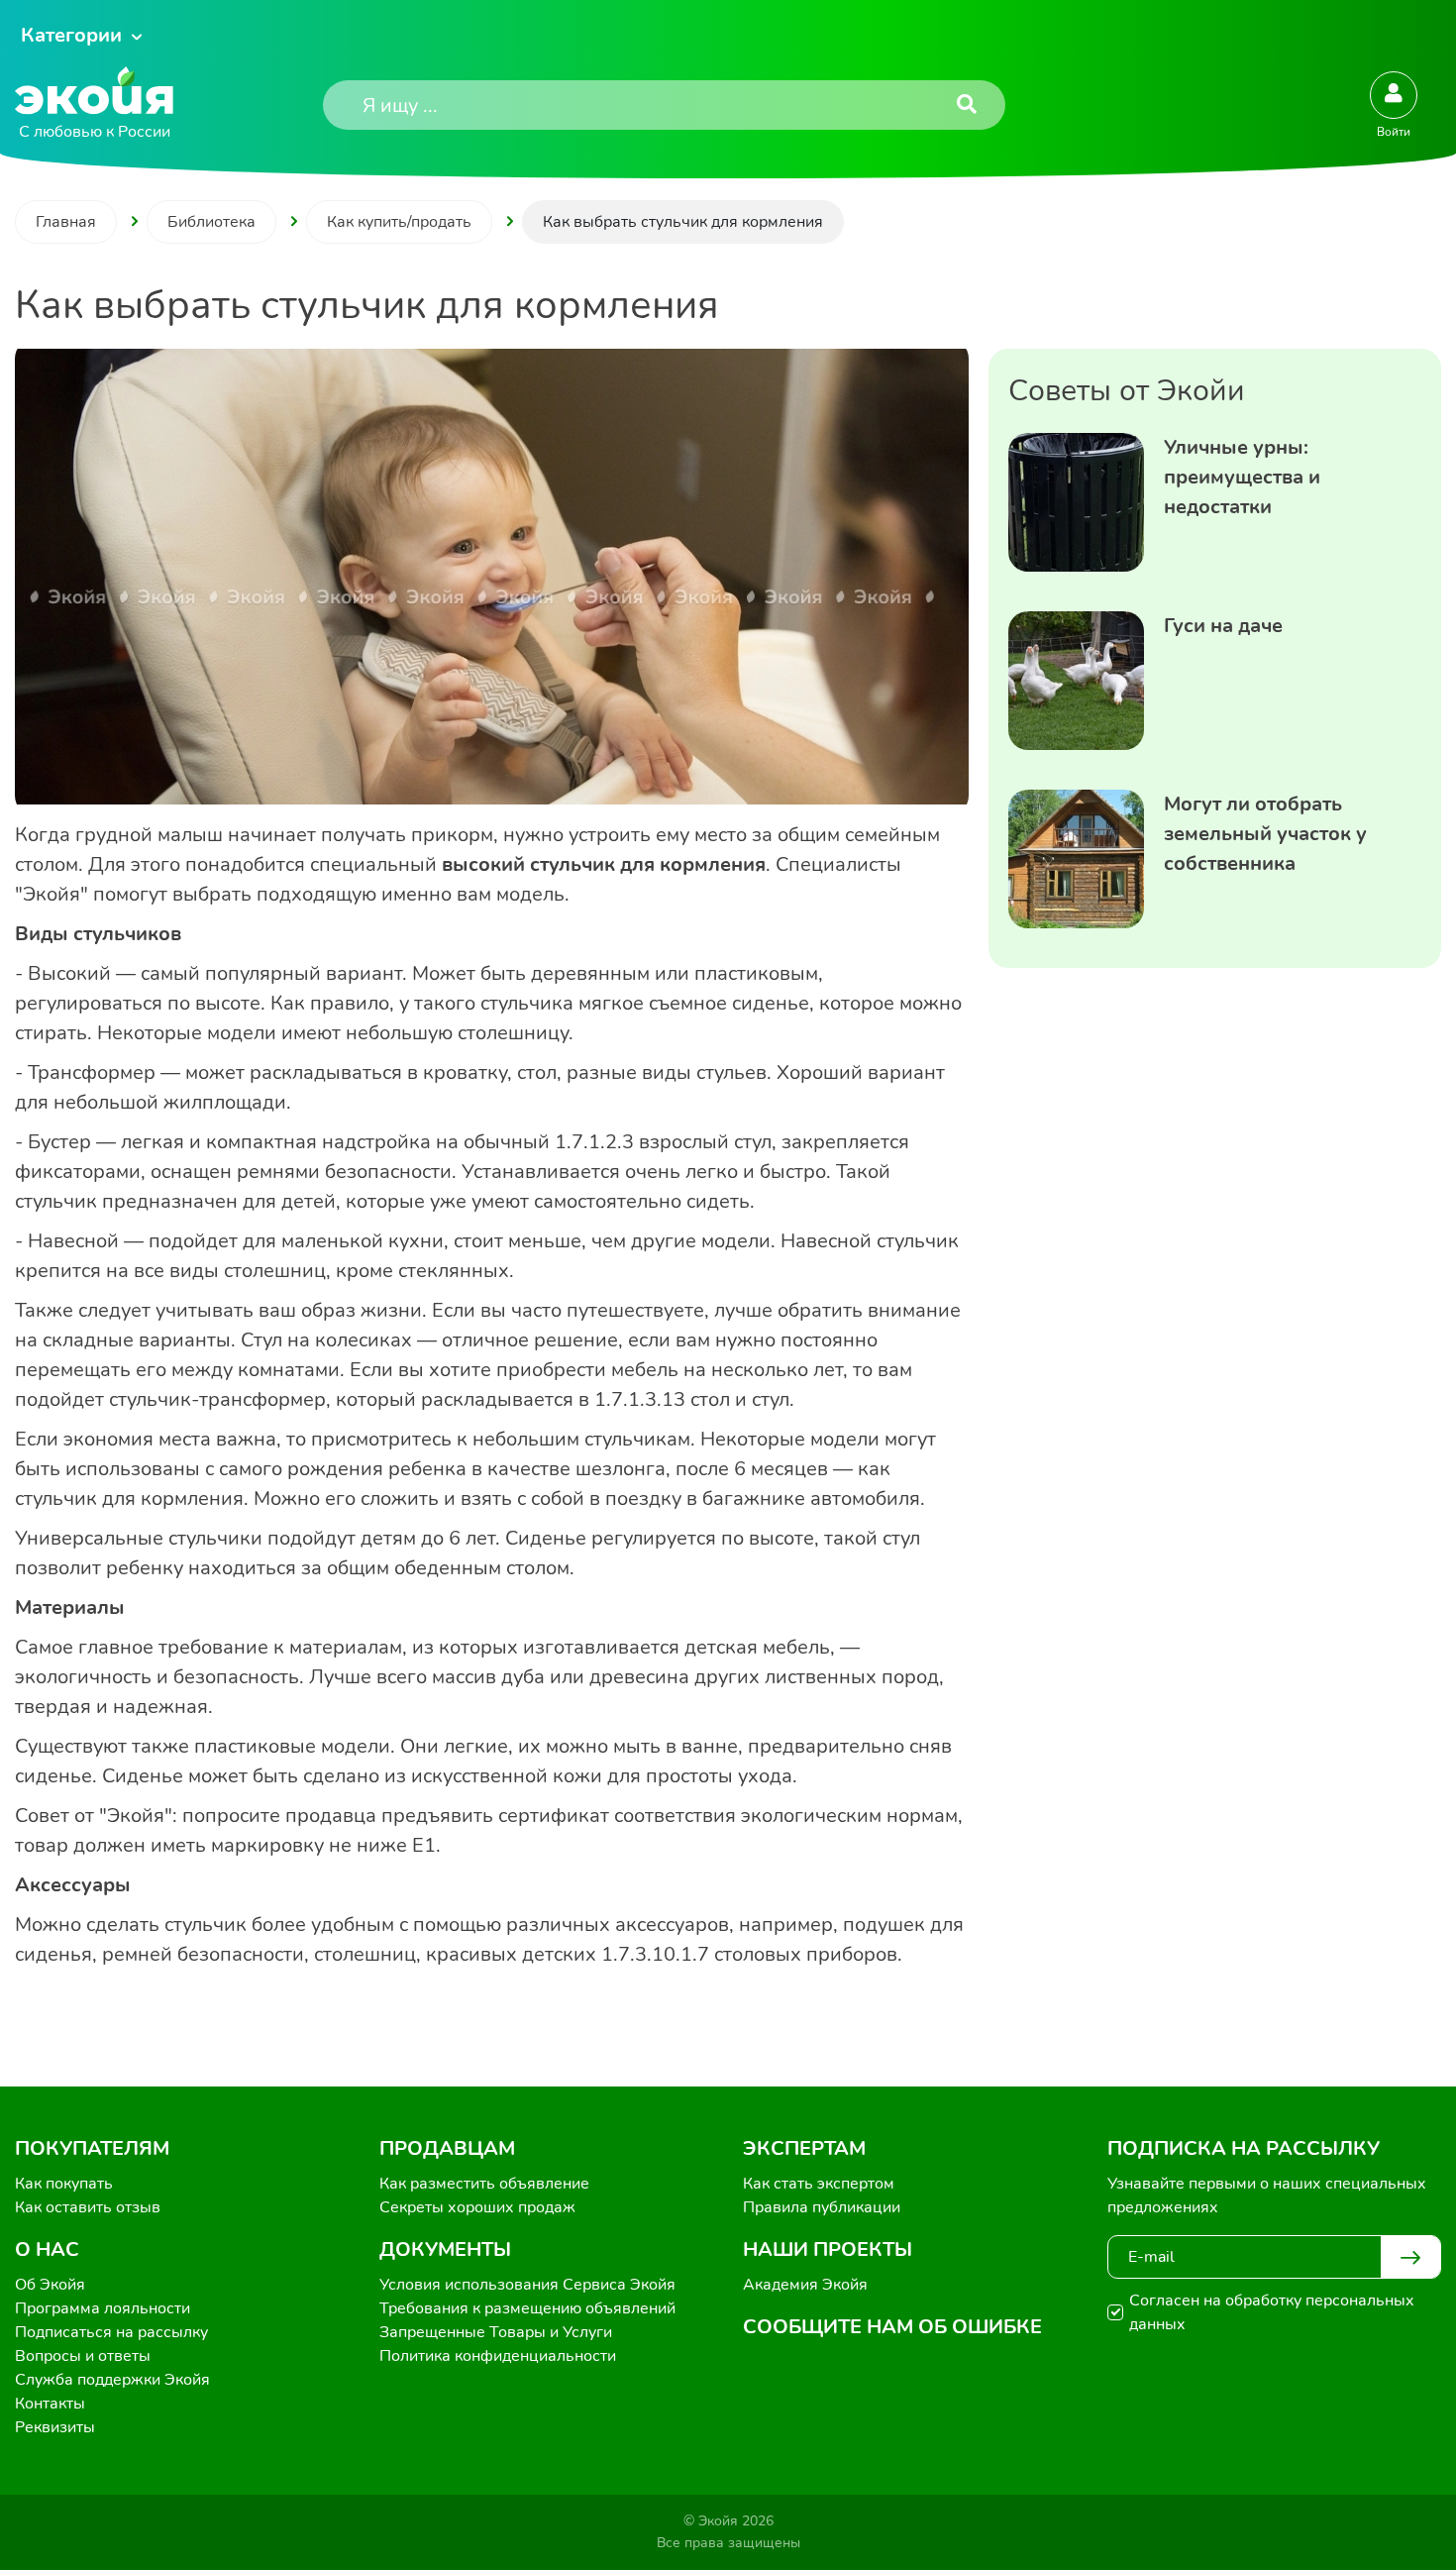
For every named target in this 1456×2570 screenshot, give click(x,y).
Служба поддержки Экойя (112, 2380)
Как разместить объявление (484, 2184)
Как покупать (64, 2184)
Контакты (50, 2404)
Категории (71, 35)
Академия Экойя (805, 2285)
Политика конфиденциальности (498, 2356)
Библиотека (211, 222)
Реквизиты (55, 2427)
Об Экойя (50, 2285)
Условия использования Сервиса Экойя (527, 2285)
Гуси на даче (1223, 626)
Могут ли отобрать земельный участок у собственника (1265, 834)
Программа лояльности (103, 2308)
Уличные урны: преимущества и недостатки (1242, 477)
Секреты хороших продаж (477, 2207)
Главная (66, 222)
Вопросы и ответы (83, 2356)
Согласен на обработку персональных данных (1272, 2312)
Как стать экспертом (819, 2184)
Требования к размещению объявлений (527, 2308)
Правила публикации (822, 2207)
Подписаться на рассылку (111, 2332)
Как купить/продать (399, 222)
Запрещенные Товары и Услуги (496, 2332)
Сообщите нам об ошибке (892, 2327)
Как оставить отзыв (88, 2207)
